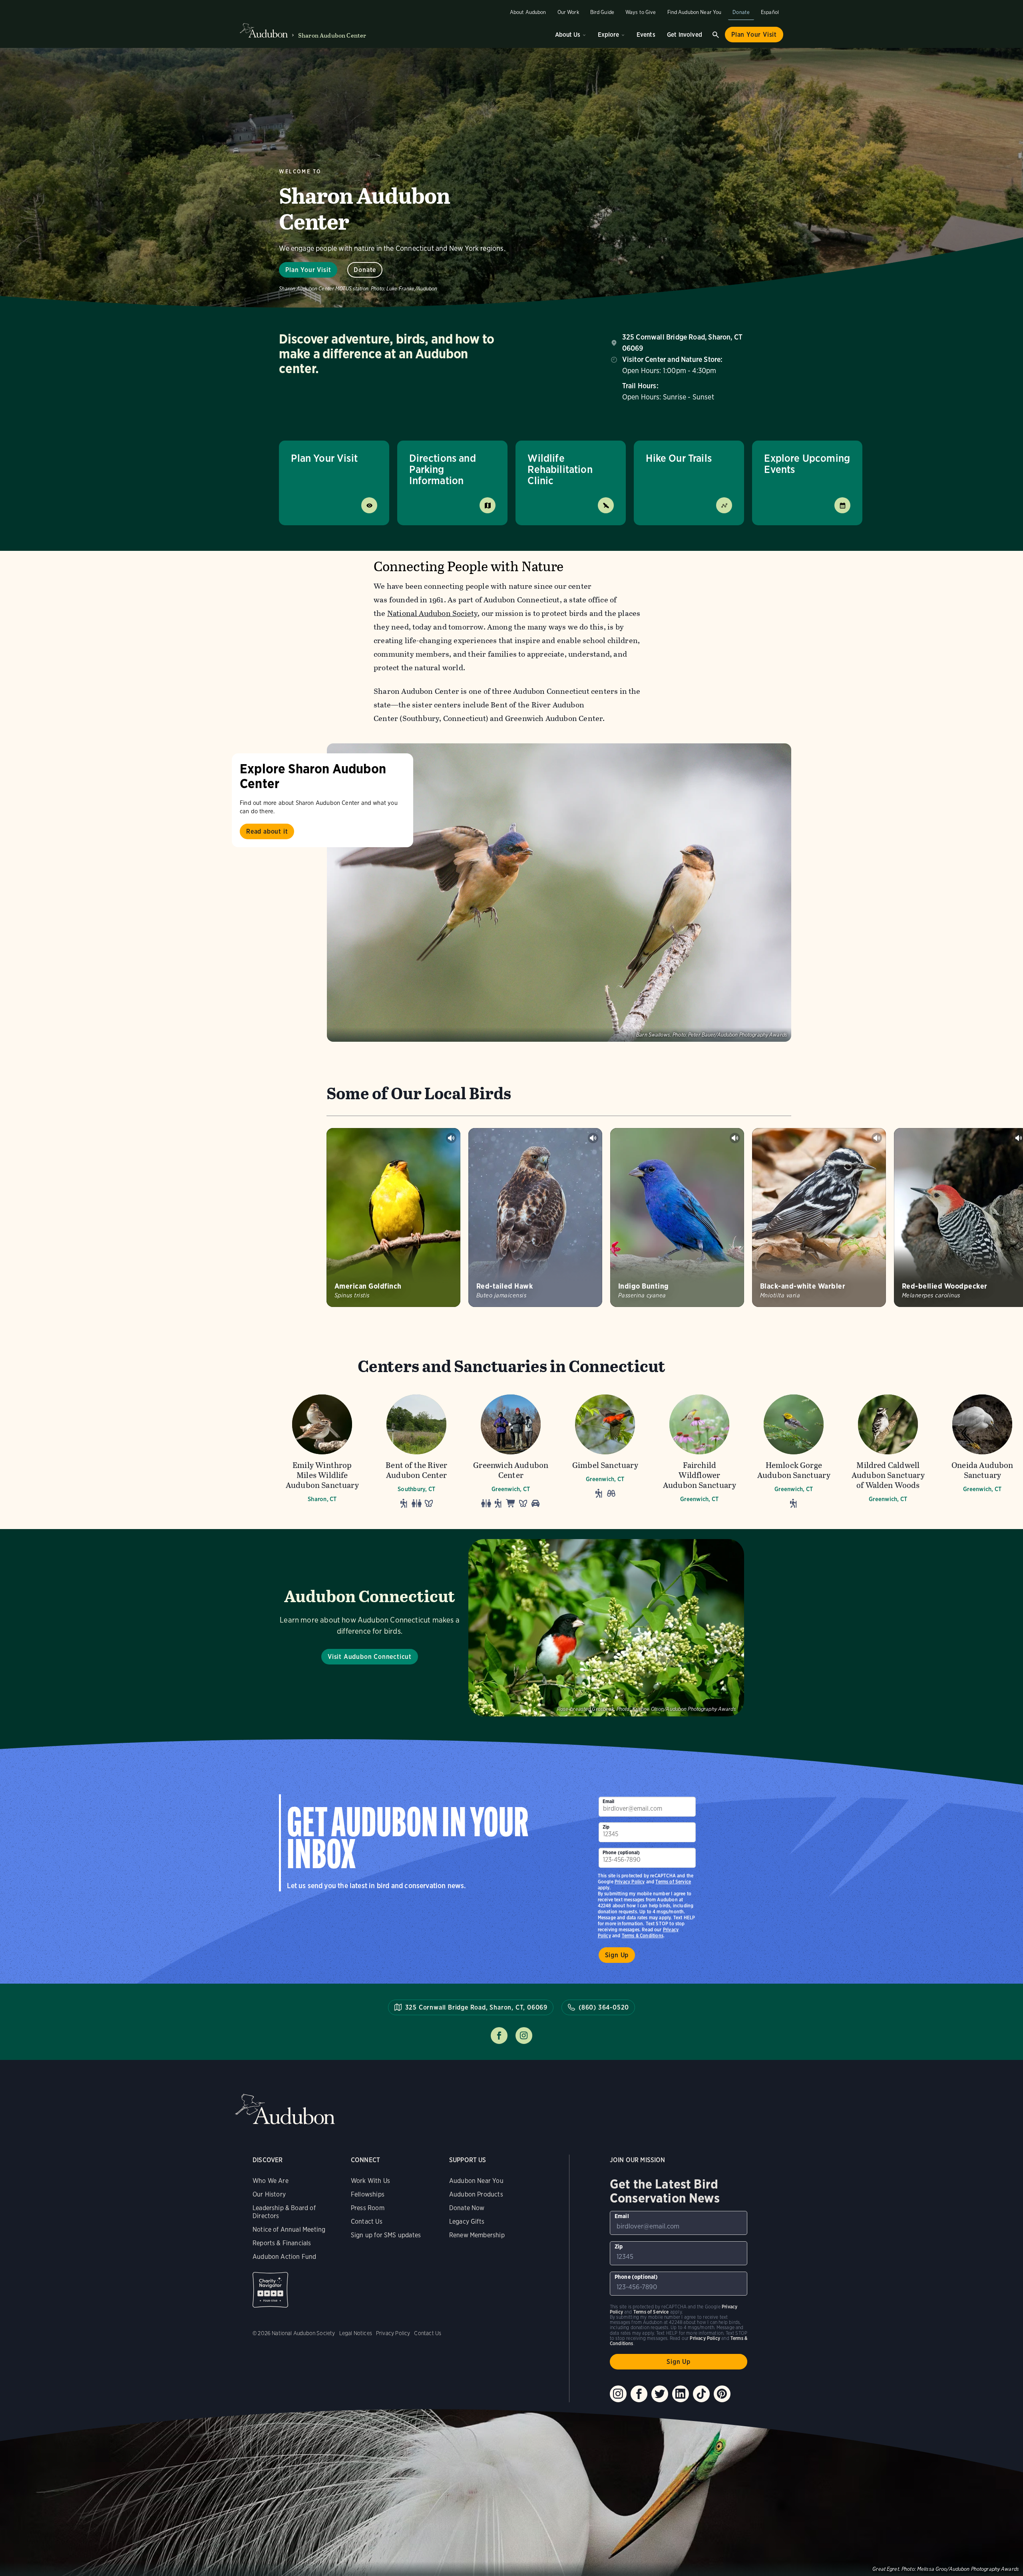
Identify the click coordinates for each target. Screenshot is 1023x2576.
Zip (606, 1827)
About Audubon (528, 12)
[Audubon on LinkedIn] (681, 2394)
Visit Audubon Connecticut (370, 1657)
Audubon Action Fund (284, 2257)
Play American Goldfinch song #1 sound (451, 1138)
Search (716, 35)
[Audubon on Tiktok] (701, 2394)
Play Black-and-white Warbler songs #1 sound (877, 1138)
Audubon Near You (476, 2181)
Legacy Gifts (467, 2221)
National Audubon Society (433, 613)
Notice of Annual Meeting (289, 2229)
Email (609, 1801)
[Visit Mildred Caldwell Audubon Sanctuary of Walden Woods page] (888, 1451)
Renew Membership (477, 2235)
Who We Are (271, 2181)
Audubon (285, 2109)
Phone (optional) (621, 1852)
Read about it (267, 831)
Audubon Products (476, 2194)
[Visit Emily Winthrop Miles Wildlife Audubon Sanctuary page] (322, 1451)
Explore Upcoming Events (807, 464)
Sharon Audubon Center (332, 35)
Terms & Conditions (643, 1935)
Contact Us (367, 2221)
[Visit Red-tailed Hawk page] (535, 1217)
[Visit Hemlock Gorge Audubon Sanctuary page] (794, 1451)
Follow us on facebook (499, 2036)
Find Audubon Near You (695, 12)
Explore (608, 35)
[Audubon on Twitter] (660, 2394)
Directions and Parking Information (443, 469)
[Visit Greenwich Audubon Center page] (511, 1451)
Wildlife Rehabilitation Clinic (560, 469)
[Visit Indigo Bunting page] (677, 1217)
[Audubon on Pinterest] (722, 2394)
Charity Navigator (270, 2290)
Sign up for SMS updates (386, 2235)
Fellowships (368, 2194)
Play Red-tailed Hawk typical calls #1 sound (593, 1138)
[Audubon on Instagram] (618, 2394)
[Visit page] (559, 893)
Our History (269, 2194)
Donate (741, 12)
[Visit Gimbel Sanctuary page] (605, 1451)
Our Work (568, 12)
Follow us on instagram (524, 2036)
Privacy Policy (630, 1882)
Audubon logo (264, 31)
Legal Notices (356, 2333)
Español (770, 12)
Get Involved (685, 35)
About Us (568, 35)
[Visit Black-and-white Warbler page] (819, 1217)
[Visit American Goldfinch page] (393, 1217)
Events (646, 35)
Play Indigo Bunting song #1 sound (735, 1138)
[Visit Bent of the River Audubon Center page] (416, 1451)
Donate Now (467, 2208)
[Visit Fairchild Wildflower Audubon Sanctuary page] (699, 1451)
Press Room (368, 2208)
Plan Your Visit (754, 35)
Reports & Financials (282, 2243)
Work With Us (370, 2181)
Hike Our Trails (679, 458)
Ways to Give (641, 12)
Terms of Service (673, 1882)
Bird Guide (602, 12)
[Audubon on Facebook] (639, 2394)
